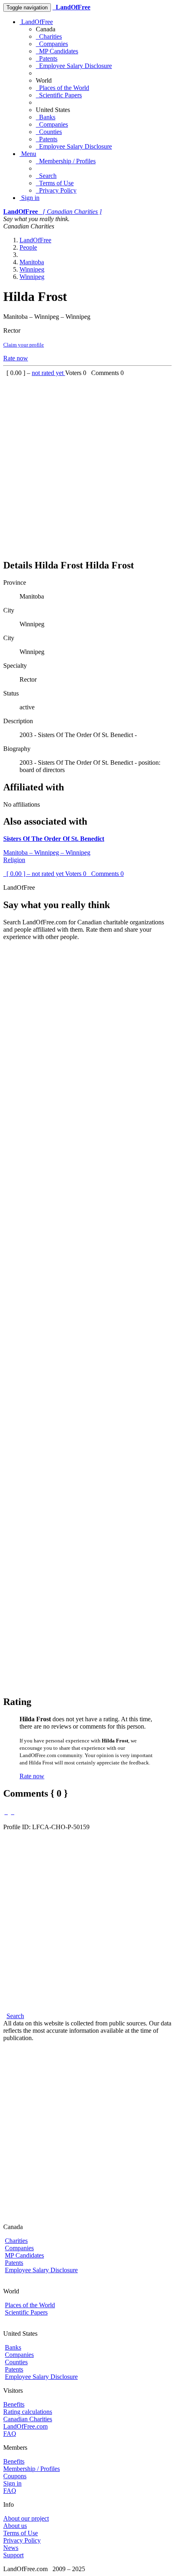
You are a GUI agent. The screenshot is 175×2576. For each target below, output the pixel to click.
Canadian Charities (28, 2419)
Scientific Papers (59, 95)
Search (46, 176)
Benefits (14, 2404)
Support (13, 2555)
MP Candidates (57, 51)
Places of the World (62, 88)
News (11, 2548)
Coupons (15, 2476)
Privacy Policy (56, 190)
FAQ (10, 2434)
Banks (46, 117)
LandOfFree (36, 22)
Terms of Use (55, 183)
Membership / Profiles (66, 161)
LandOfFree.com (25, 2426)
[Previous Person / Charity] (6, 1812)
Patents (47, 58)
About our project (26, 2518)
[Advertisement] (87, 464)
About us (15, 2526)
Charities (49, 36)
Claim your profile (24, 345)
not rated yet (48, 373)
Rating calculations (28, 2412)
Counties (49, 132)
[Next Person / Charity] (13, 1812)
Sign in (30, 198)
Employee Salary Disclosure (74, 66)
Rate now (16, 358)
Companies (52, 44)
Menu (28, 154)
